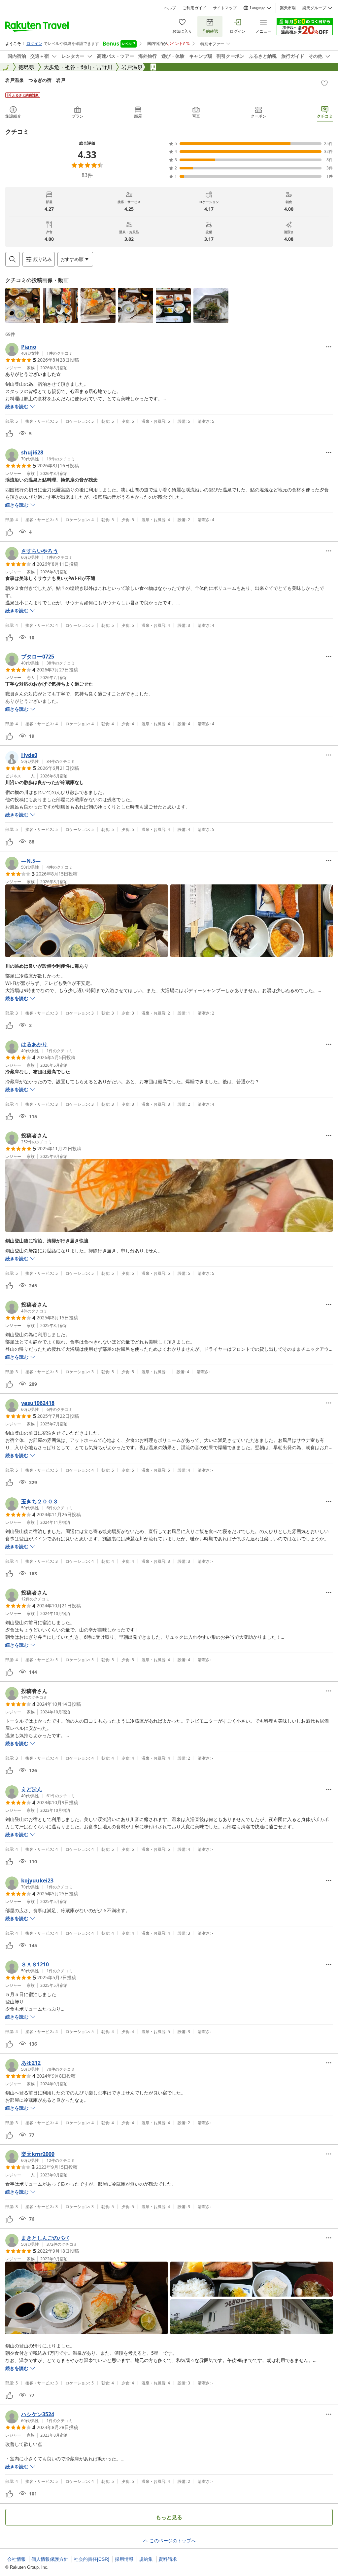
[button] (23, 305)
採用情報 (124, 2559)
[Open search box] (13, 259)
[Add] (324, 83)
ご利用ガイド (194, 8)
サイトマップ (225, 8)
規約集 (146, 2559)
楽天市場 (288, 8)
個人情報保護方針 (50, 2559)
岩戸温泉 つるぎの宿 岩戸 (35, 80)
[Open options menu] (329, 347)
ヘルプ (170, 8)
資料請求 (168, 2559)
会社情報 (17, 2559)
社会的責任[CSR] (92, 2559)
